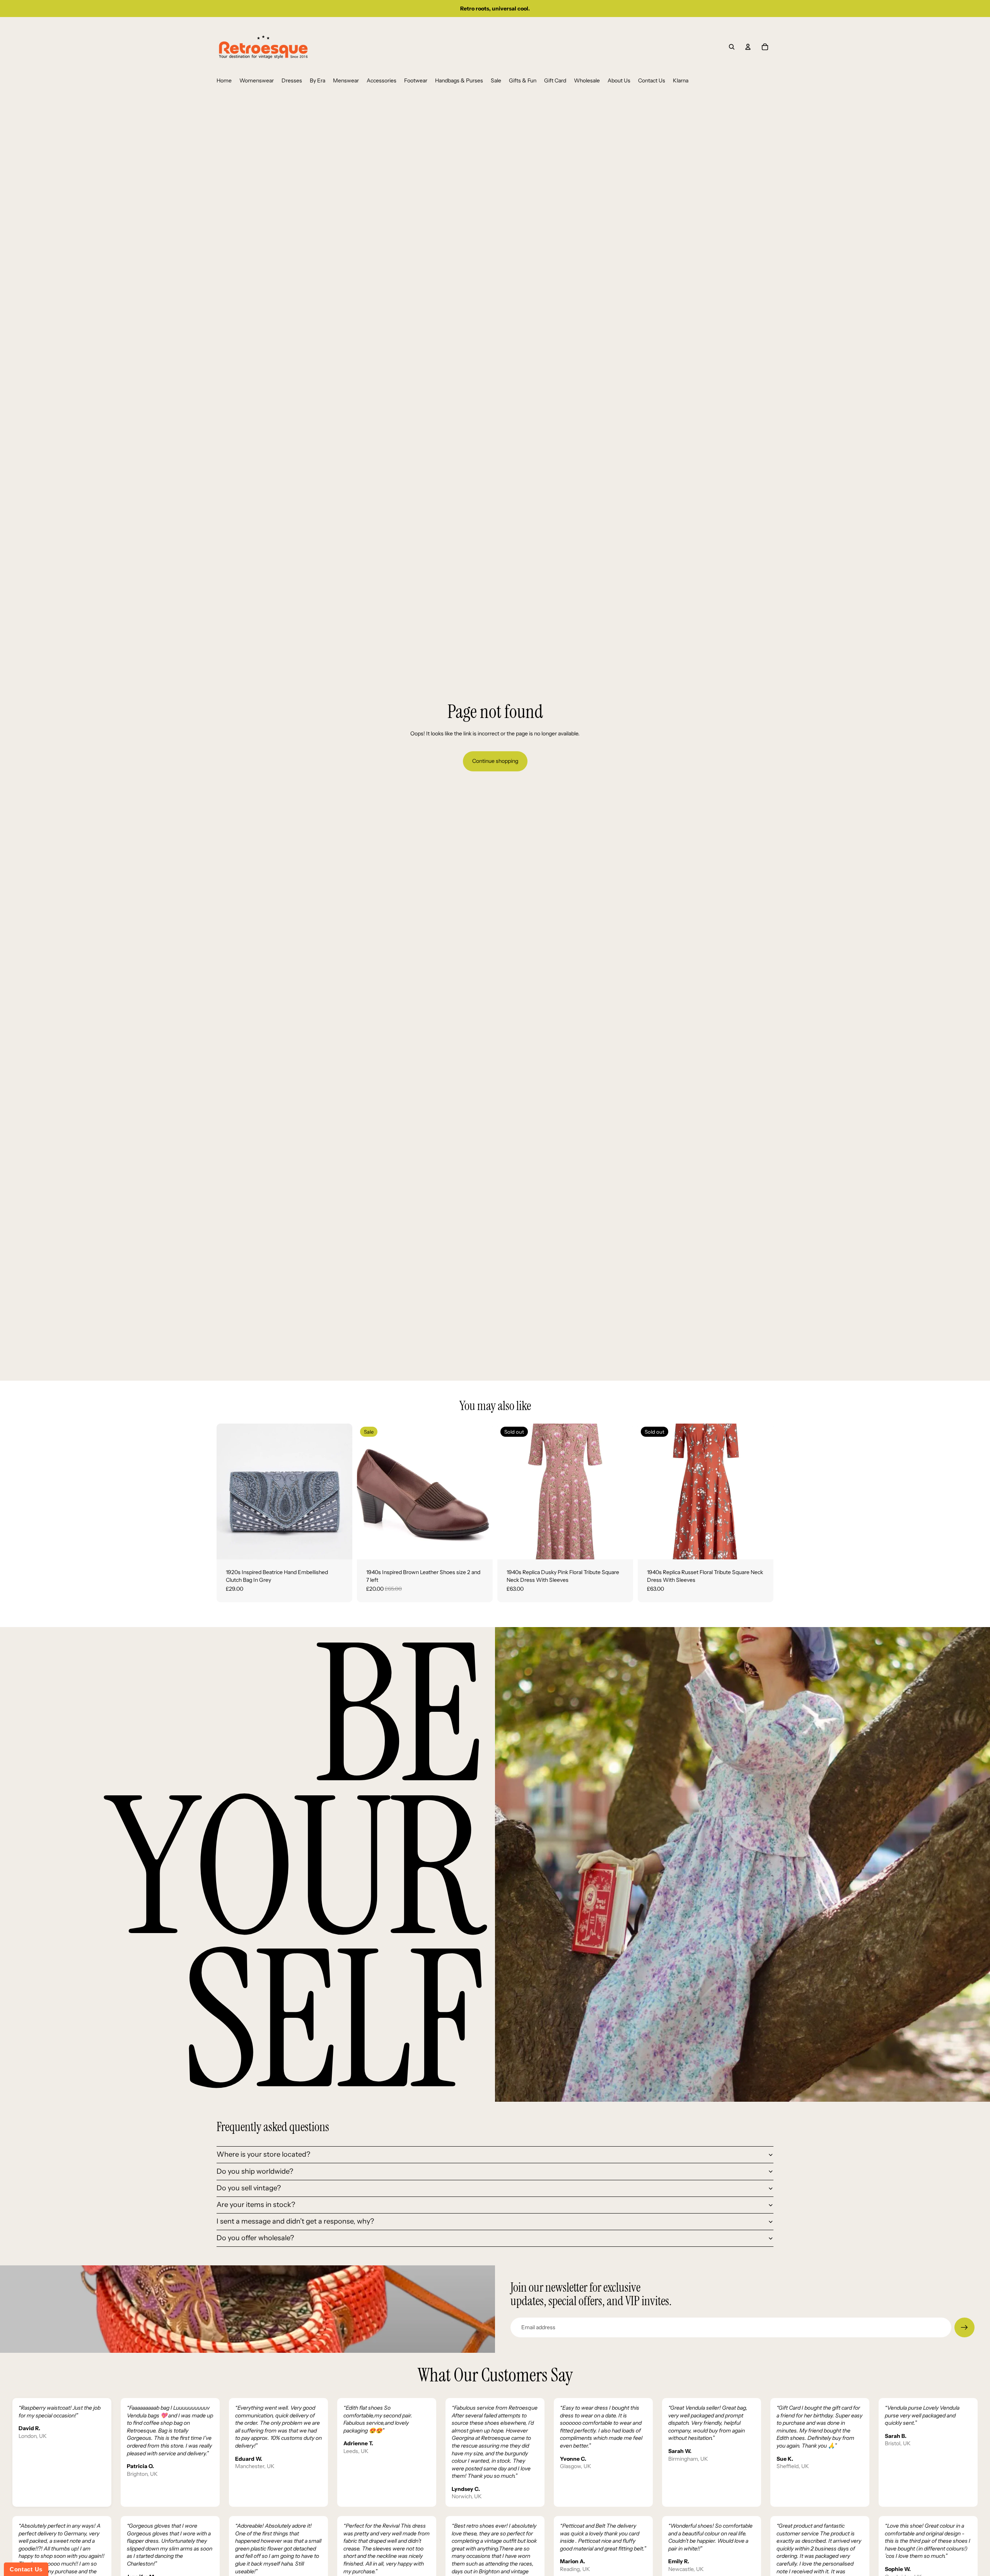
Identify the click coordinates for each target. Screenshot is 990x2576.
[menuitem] (224, 81)
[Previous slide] (228, 1491)
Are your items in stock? (256, 2205)
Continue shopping (495, 761)
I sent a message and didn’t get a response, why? (295, 2221)
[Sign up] (964, 2328)
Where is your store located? (263, 2154)
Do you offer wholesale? (255, 2238)
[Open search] (732, 47)
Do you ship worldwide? (255, 2171)
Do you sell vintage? (249, 2188)
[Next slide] (341, 1491)
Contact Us (26, 2569)
